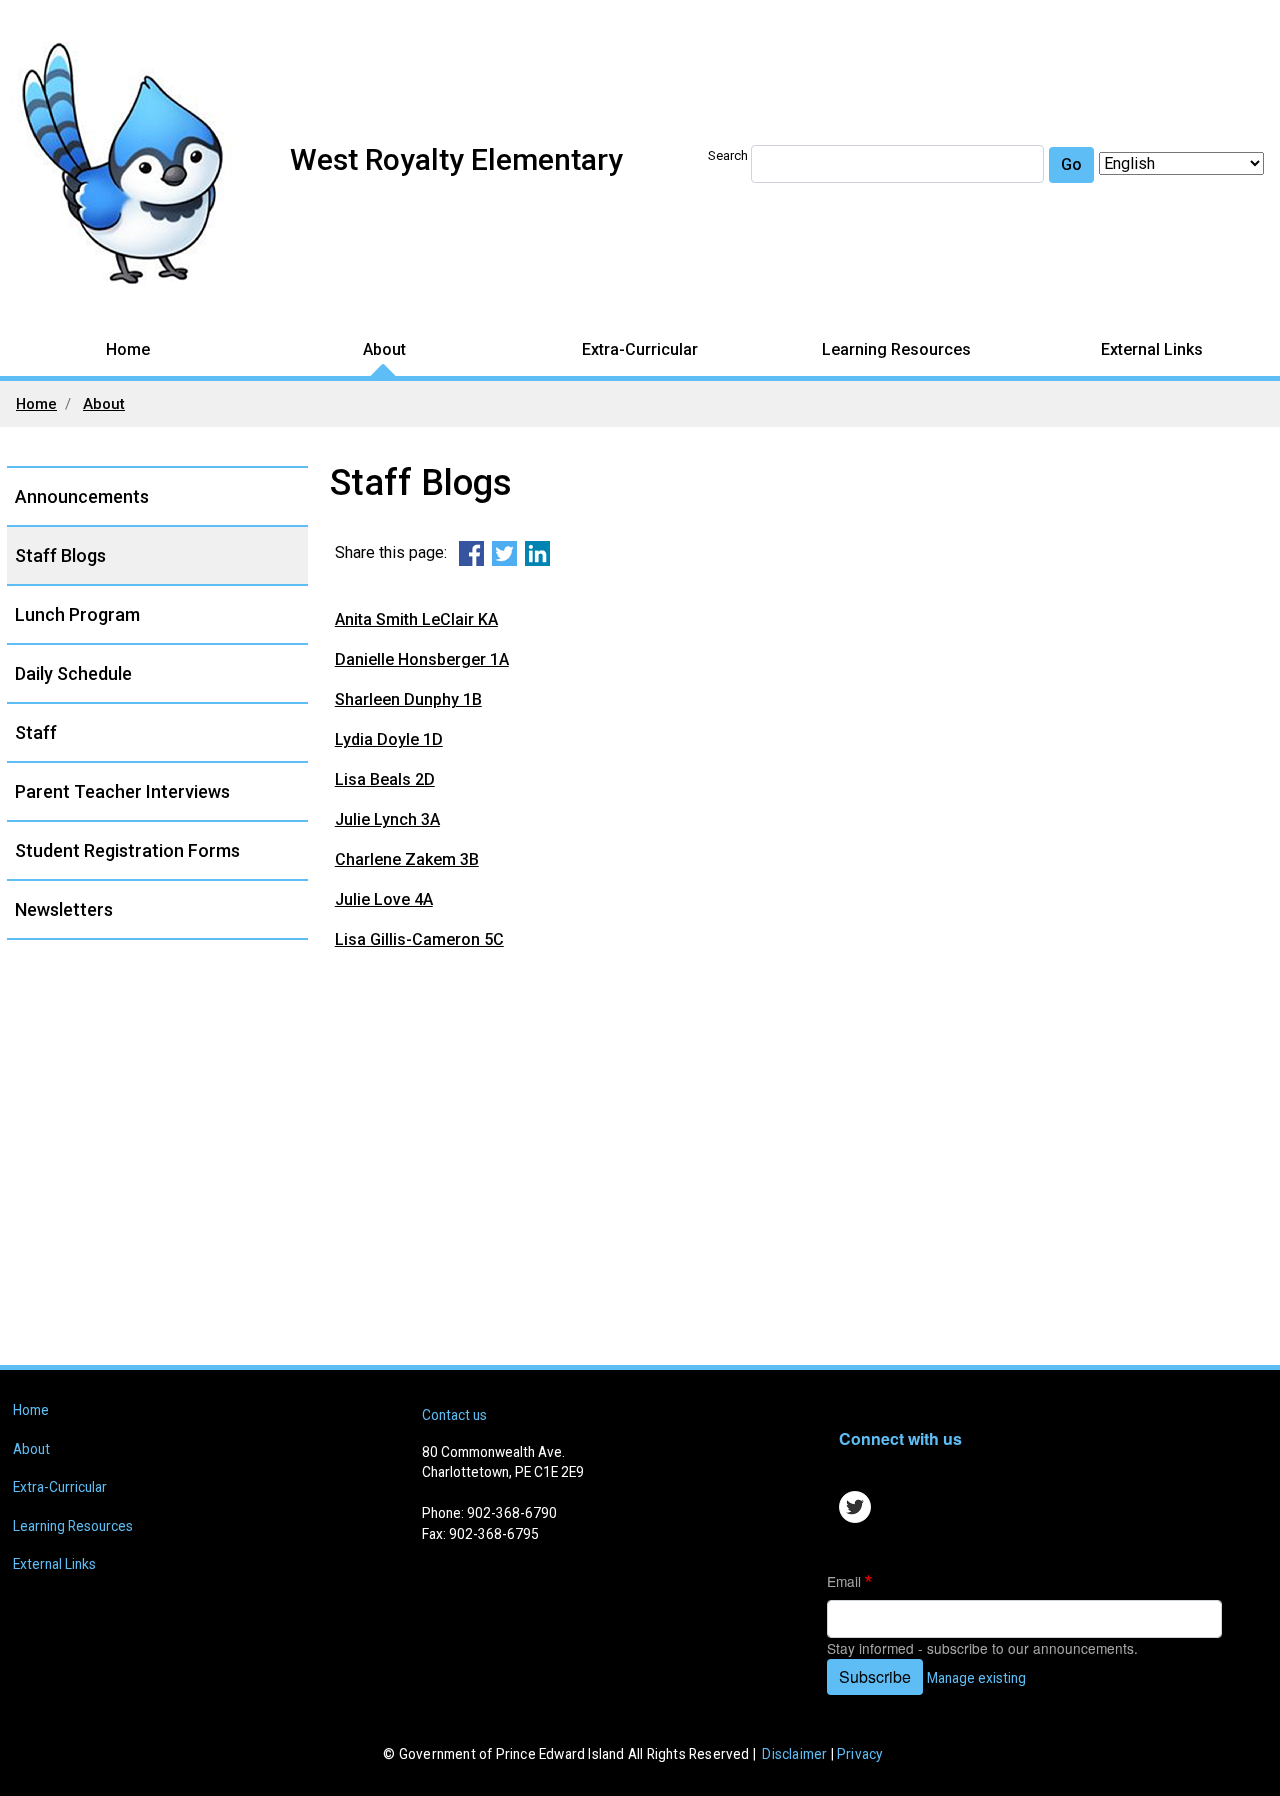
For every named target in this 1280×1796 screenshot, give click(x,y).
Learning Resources (896, 349)
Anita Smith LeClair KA (416, 619)
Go (1071, 164)
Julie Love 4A (384, 899)
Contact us (454, 1415)
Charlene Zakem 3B (407, 859)
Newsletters (64, 909)
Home (128, 349)
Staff (36, 732)
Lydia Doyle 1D (389, 739)
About (384, 349)
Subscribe (875, 1676)
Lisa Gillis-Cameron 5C (419, 939)
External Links (1152, 349)
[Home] (134, 164)
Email (844, 1581)
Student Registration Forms (127, 850)
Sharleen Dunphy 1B (408, 699)
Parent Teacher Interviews (122, 791)
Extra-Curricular (640, 349)
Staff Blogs (60, 555)
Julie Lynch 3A (387, 819)
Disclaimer (794, 1754)
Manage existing (976, 1678)
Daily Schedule (73, 673)
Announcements (82, 496)
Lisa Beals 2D (385, 779)
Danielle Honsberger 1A (422, 659)
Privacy (859, 1754)
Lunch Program (77, 614)
